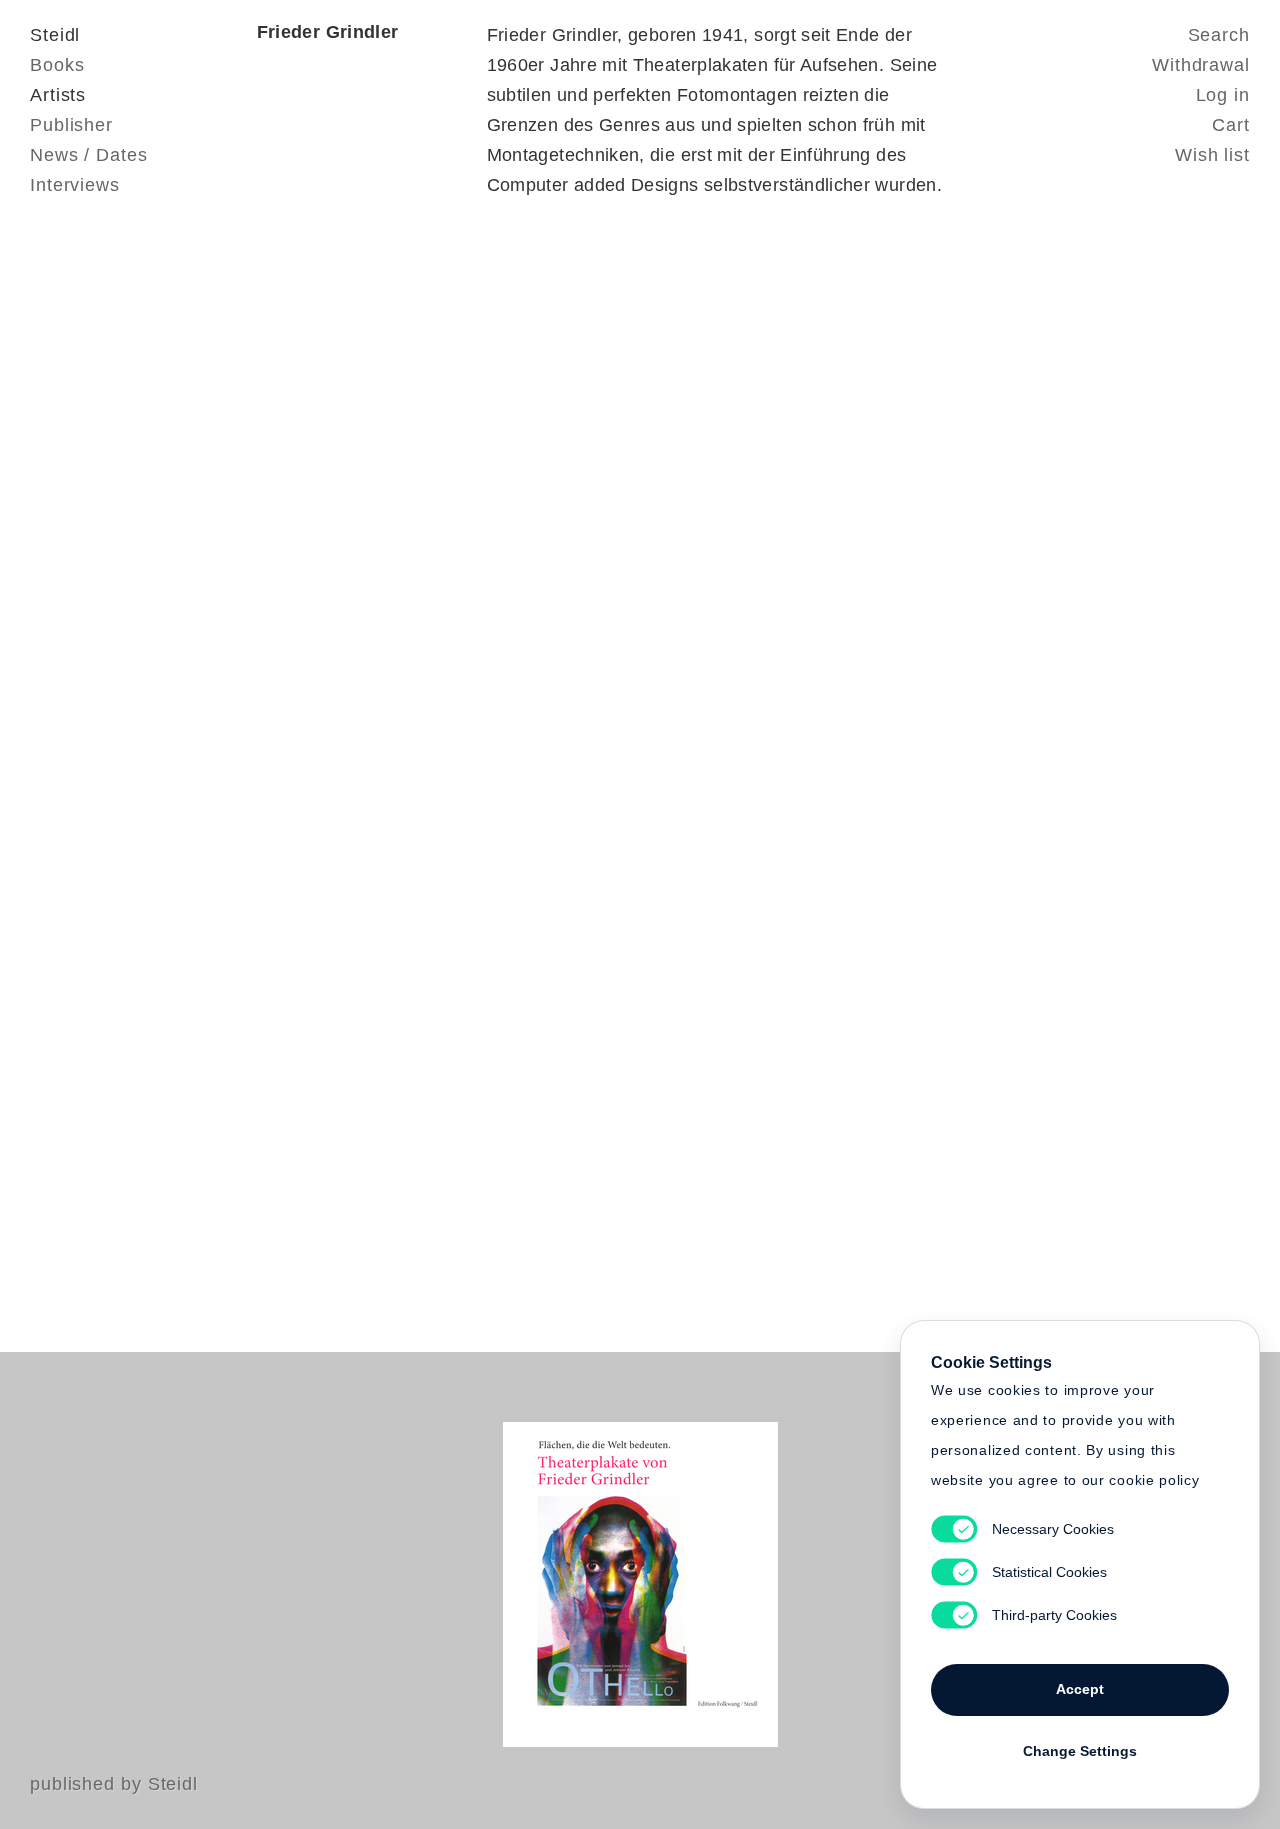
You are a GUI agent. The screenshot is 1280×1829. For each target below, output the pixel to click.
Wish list (1212, 155)
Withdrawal (1201, 65)
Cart (1231, 125)
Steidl (55, 35)
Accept (1080, 1689)
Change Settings (1080, 1751)
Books (57, 65)
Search (1219, 35)
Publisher (71, 125)
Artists (58, 95)
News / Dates (89, 155)
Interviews (75, 185)
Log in (1223, 95)
